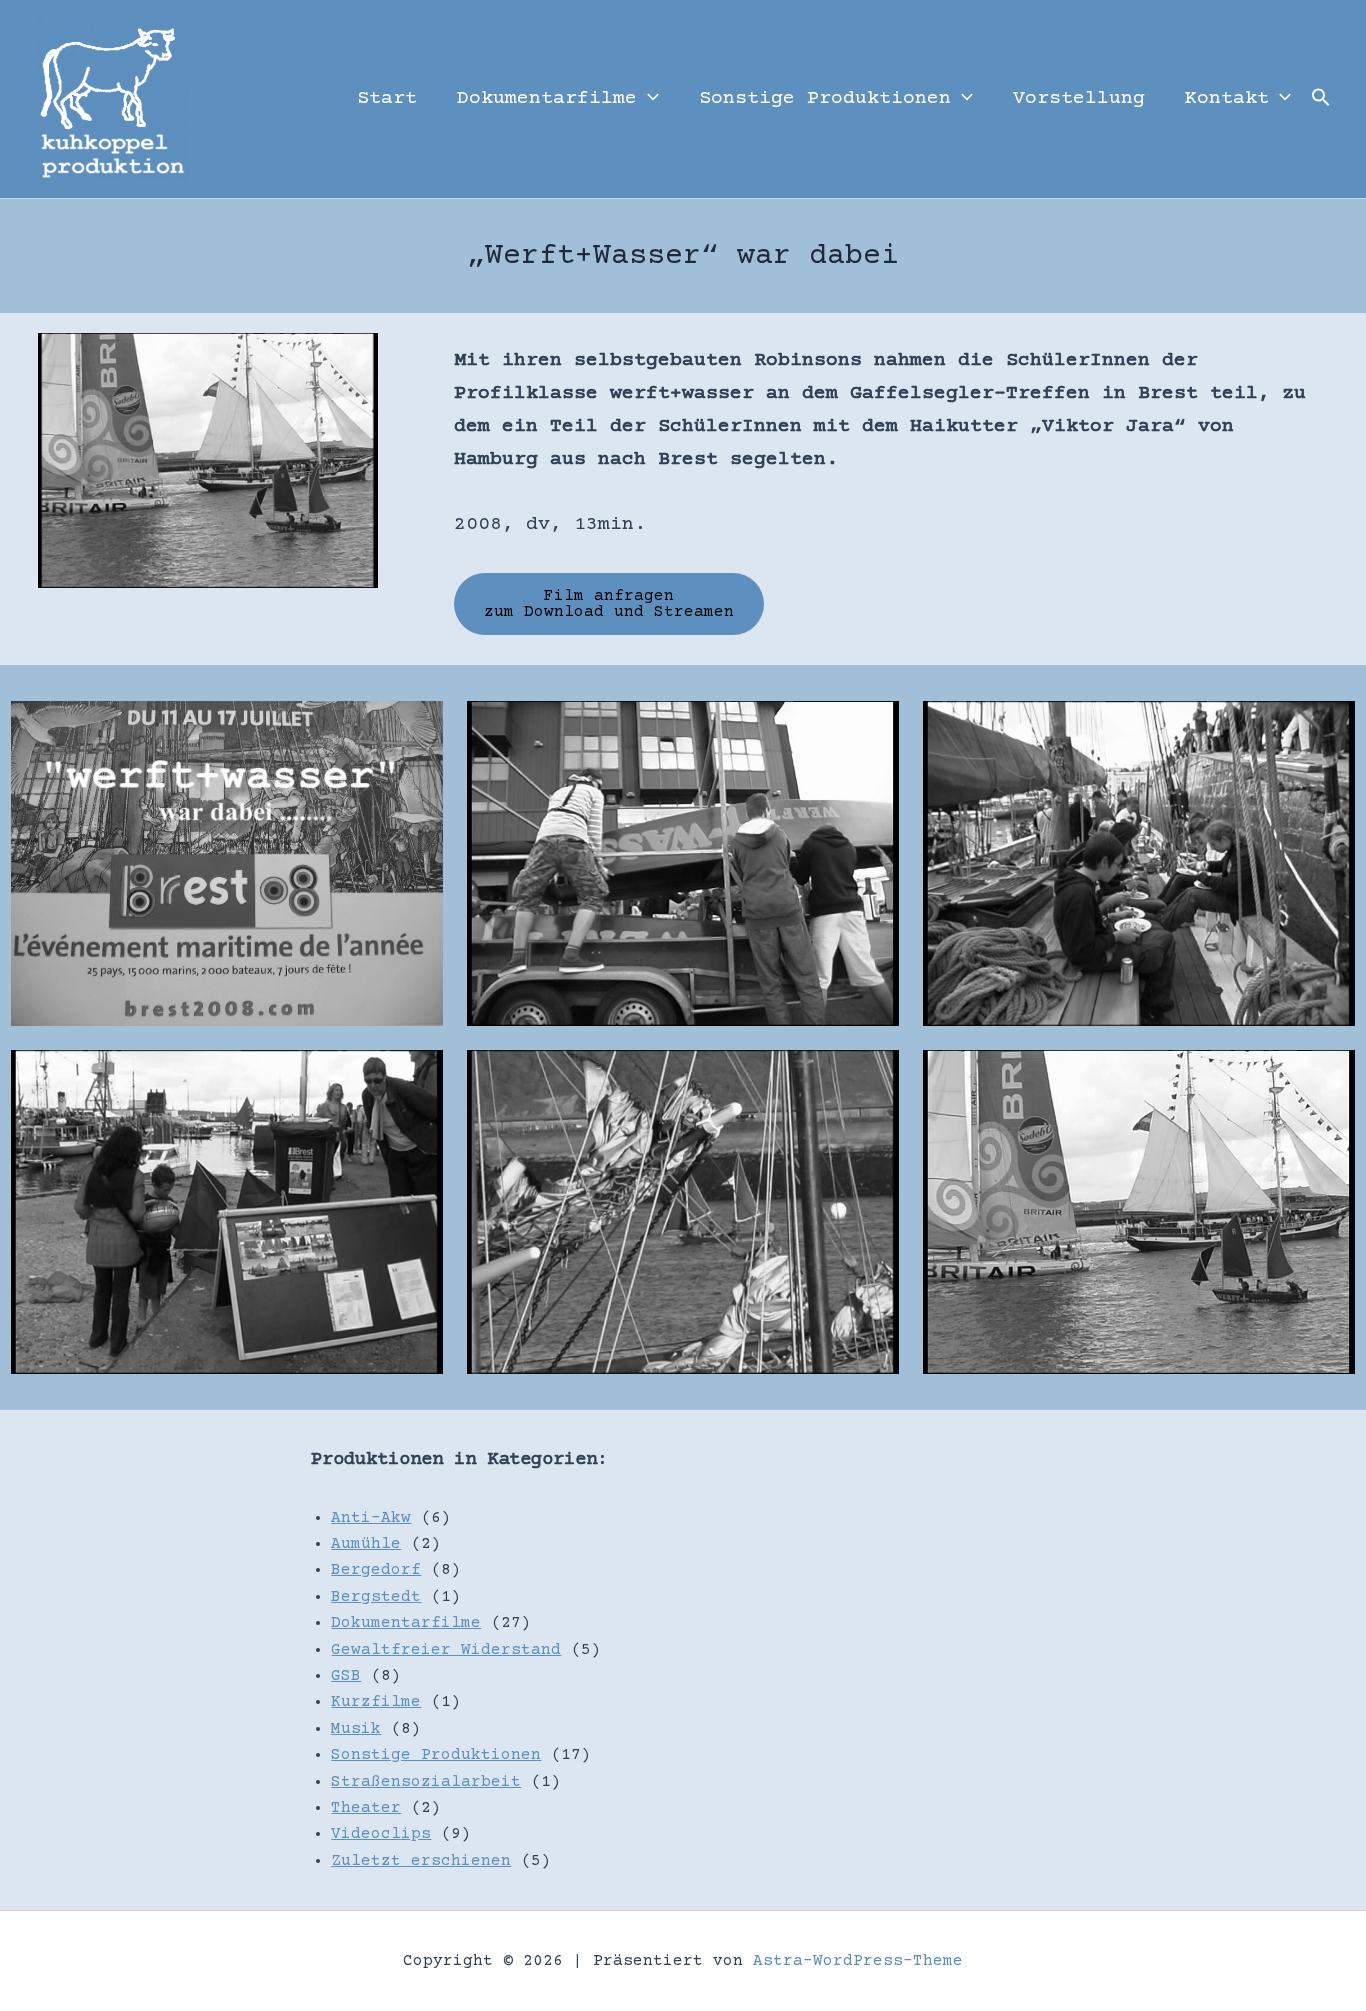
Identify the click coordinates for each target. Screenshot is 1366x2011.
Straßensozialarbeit (426, 1782)
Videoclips (381, 1834)
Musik (356, 1729)
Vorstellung (1079, 98)
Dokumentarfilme (547, 98)
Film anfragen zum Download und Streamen (609, 604)
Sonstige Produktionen (825, 98)
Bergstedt (376, 1597)
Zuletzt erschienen (421, 1861)
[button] (648, 99)
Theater (366, 1808)
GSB (346, 1676)
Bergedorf (376, 1570)
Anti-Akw (371, 1518)
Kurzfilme (376, 1702)
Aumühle (366, 1544)
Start (387, 98)
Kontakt (1227, 98)
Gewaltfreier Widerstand (446, 1650)
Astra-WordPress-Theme (858, 1961)
